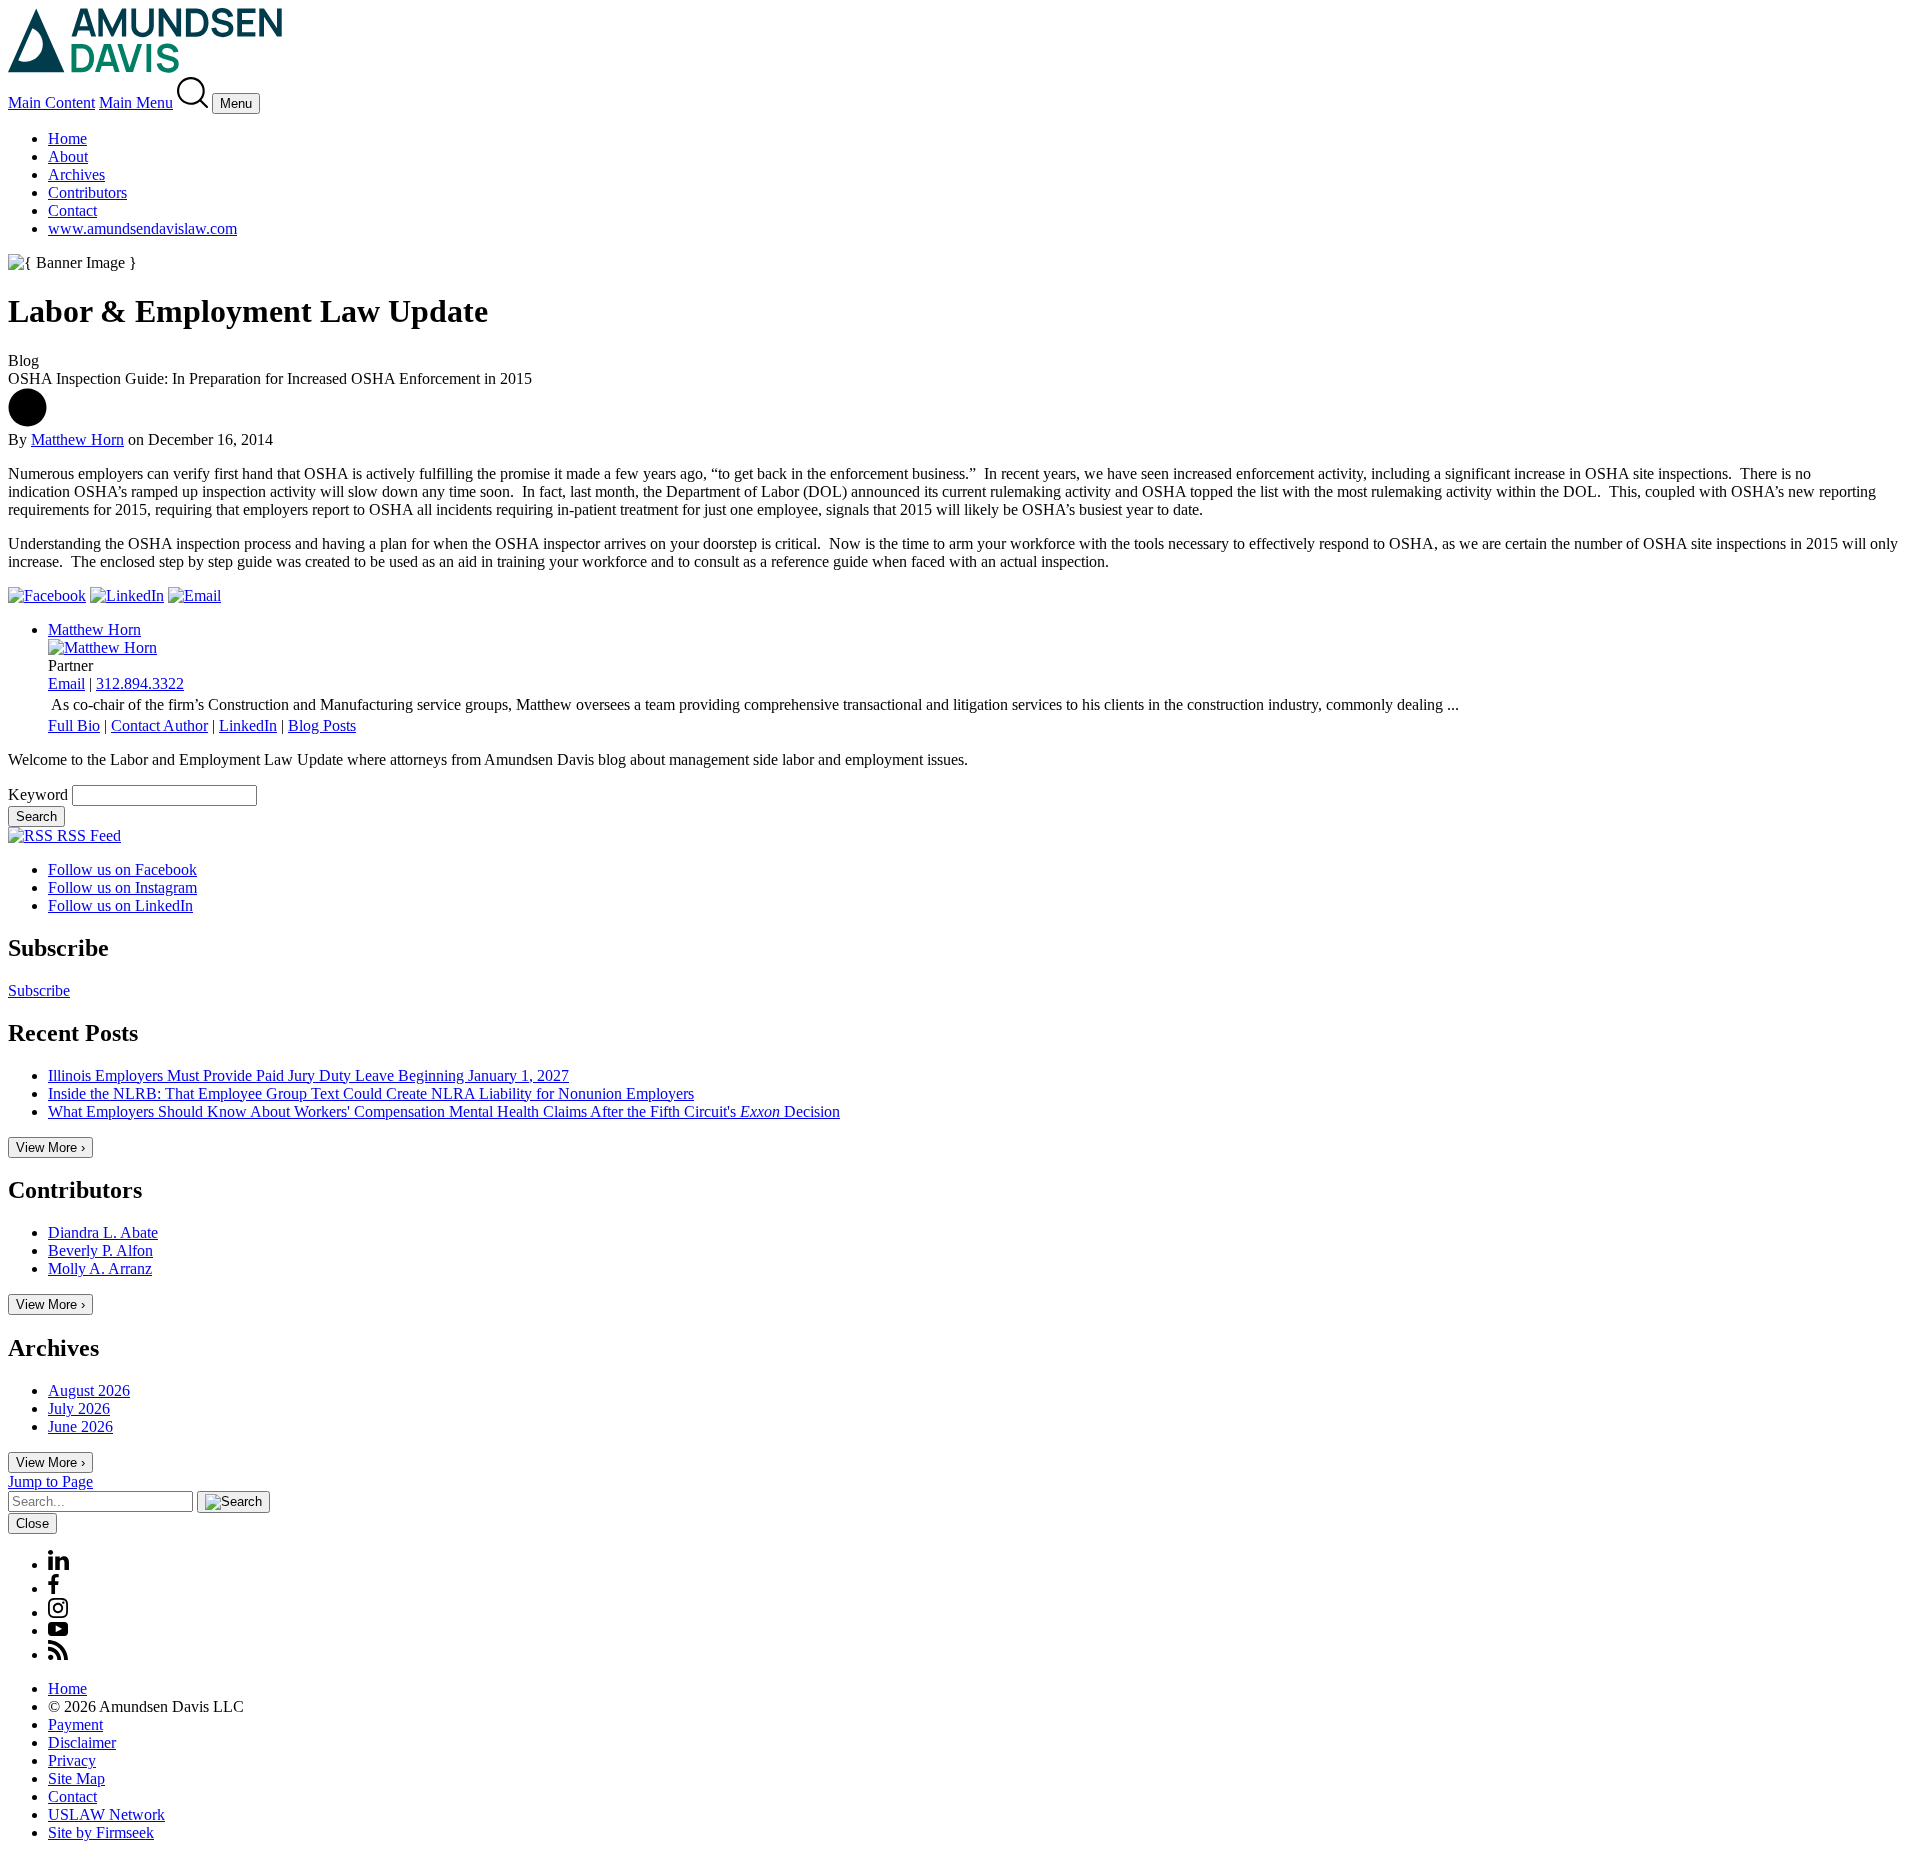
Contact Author (159, 725)
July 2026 (79, 1408)
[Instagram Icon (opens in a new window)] (59, 1612)
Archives (76, 174)
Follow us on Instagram (122, 887)
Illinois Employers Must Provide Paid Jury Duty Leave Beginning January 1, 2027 (308, 1075)
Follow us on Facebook (122, 869)
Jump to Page (50, 1481)
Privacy (72, 1760)
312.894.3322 (140, 683)
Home (67, 138)
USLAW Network (106, 1814)
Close (32, 1523)
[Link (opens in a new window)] (47, 595)
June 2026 (80, 1426)
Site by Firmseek (101, 1832)
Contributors (87, 192)
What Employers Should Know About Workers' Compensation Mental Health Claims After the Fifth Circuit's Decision (444, 1111)
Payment (75, 1724)
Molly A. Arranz (100, 1268)
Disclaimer (82, 1742)
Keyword (38, 794)
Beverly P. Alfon (100, 1250)
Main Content (51, 102)
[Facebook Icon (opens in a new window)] (53, 1588)
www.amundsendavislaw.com (142, 228)
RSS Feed (87, 835)
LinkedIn (248, 725)
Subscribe (39, 990)
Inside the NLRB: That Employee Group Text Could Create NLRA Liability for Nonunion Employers (371, 1093)
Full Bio (74, 725)
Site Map (76, 1778)
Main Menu (136, 102)
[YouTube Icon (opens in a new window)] (58, 1630)
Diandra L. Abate (103, 1232)
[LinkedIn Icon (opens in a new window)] (58, 1564)
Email (66, 683)
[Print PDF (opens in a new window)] (27, 421)
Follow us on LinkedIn (120, 905)
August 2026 (89, 1390)
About (68, 156)
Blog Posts (322, 725)
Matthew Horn (77, 439)
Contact (72, 210)
